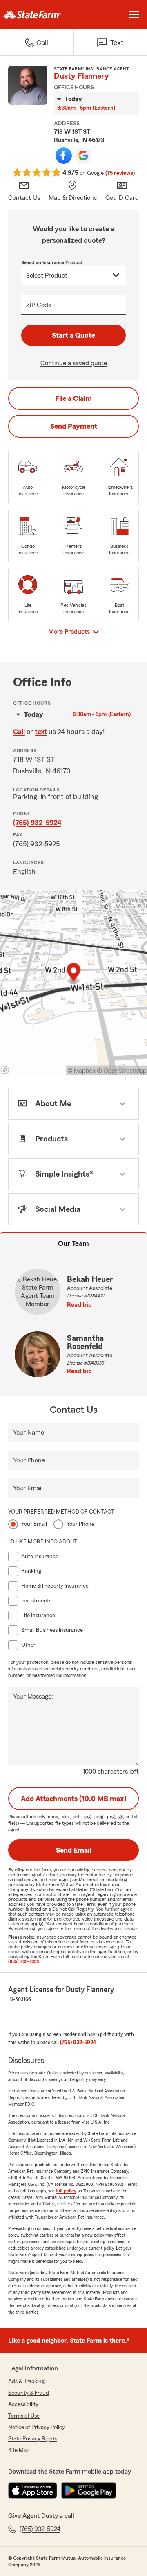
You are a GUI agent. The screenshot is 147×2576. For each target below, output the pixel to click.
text (41, 732)
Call (19, 732)
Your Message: (33, 1697)
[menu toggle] (134, 15)
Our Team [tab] (73, 1243)
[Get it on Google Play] (89, 2490)
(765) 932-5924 (37, 823)
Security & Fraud (29, 2393)
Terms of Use (24, 2416)
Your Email (28, 1488)
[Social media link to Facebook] (64, 156)
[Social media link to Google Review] (83, 156)
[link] (37, 15)
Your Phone (29, 1460)
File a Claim (73, 398)
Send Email (73, 1850)
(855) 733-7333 (23, 1961)
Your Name (29, 1433)
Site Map (19, 2450)
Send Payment (74, 426)
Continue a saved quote (74, 363)
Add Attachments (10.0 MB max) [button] (74, 1799)
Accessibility (23, 2404)
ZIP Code (39, 305)
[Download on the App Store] (33, 2490)
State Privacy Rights (33, 2439)
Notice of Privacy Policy (37, 2427)
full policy (66, 2191)
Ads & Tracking (26, 2382)
